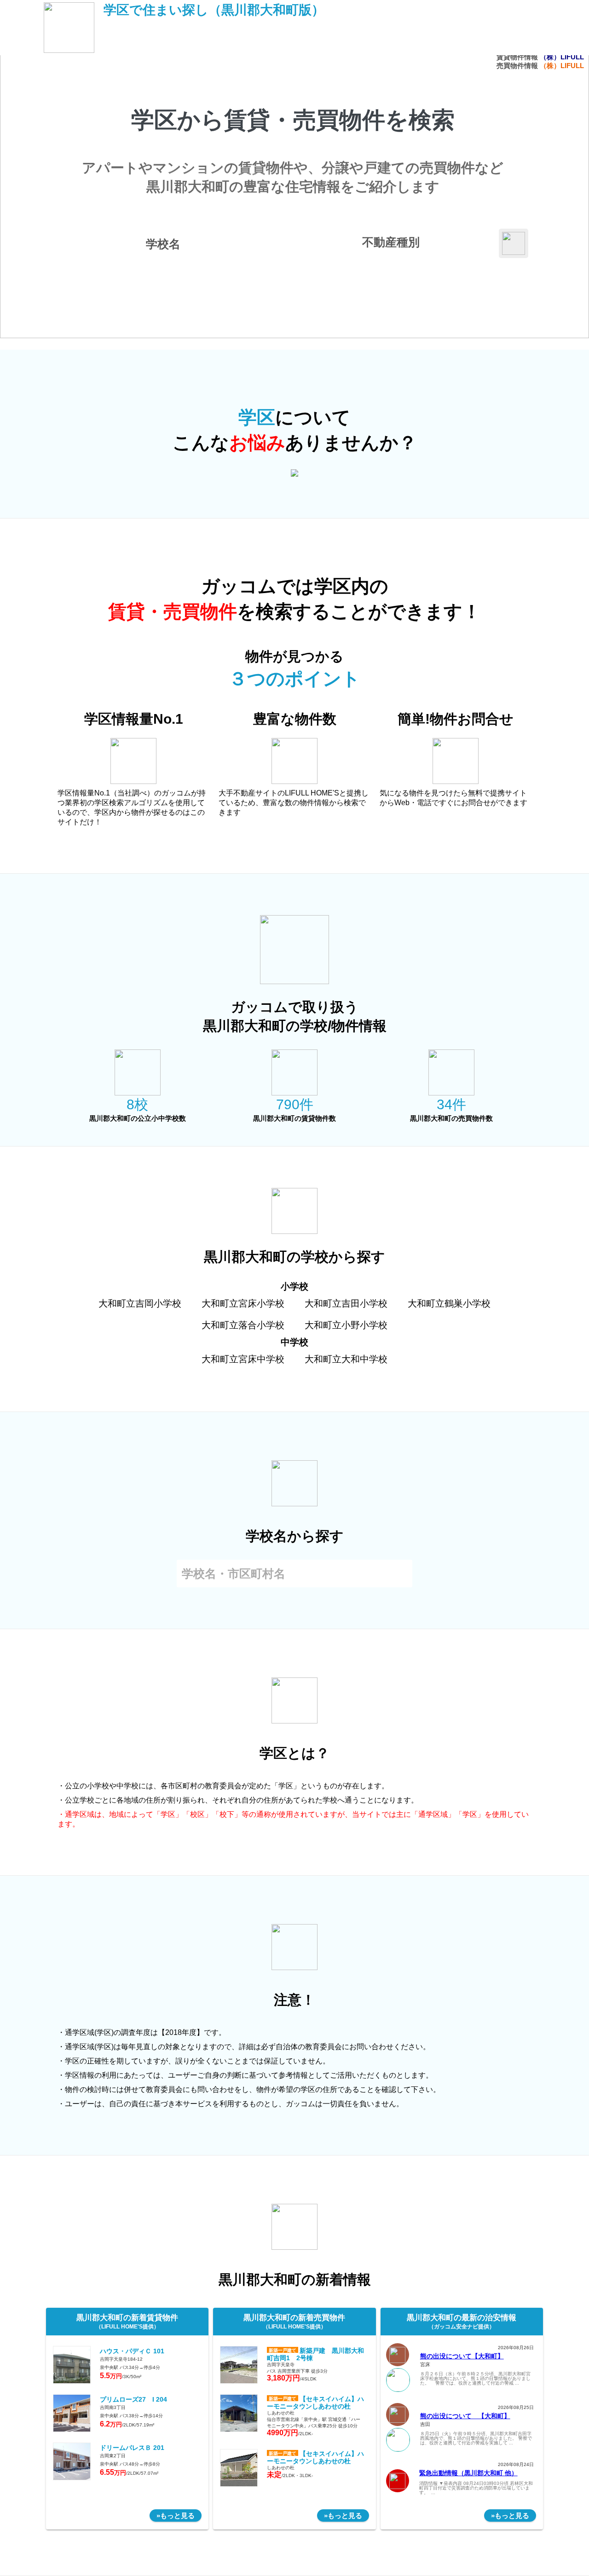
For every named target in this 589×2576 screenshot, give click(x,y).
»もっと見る (176, 2515)
